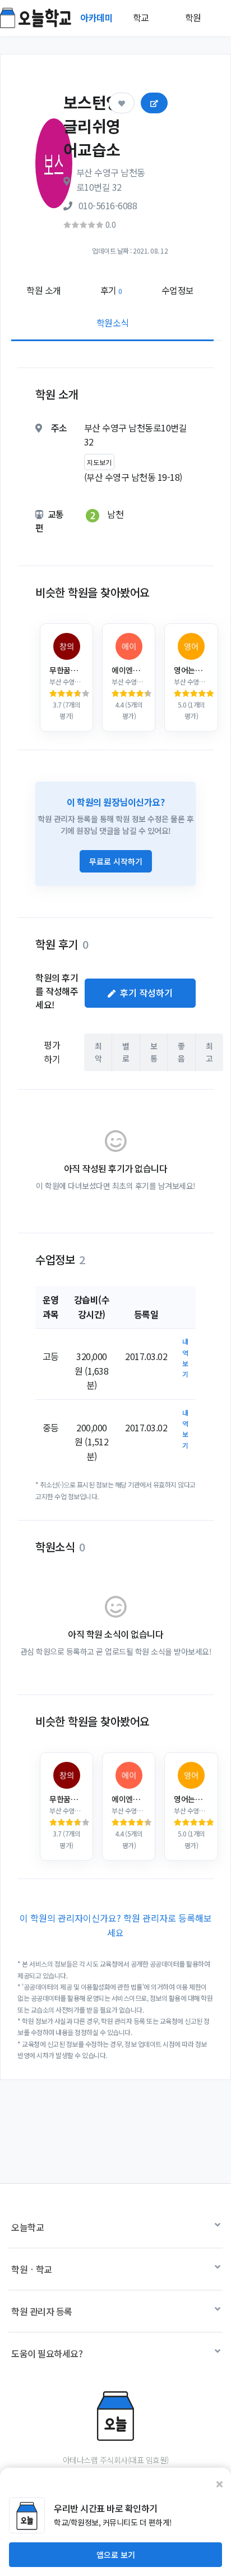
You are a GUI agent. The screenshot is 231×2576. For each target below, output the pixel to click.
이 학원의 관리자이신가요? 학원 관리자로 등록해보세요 (116, 1925)
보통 (154, 1052)
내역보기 (185, 1358)
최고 (209, 1052)
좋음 (181, 1052)
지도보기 (99, 462)
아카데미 (98, 17)
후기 (111, 290)
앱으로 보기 (116, 2555)
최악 (98, 1052)
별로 (126, 1052)
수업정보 (178, 290)
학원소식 (113, 323)
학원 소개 (44, 290)
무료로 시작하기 (116, 861)
